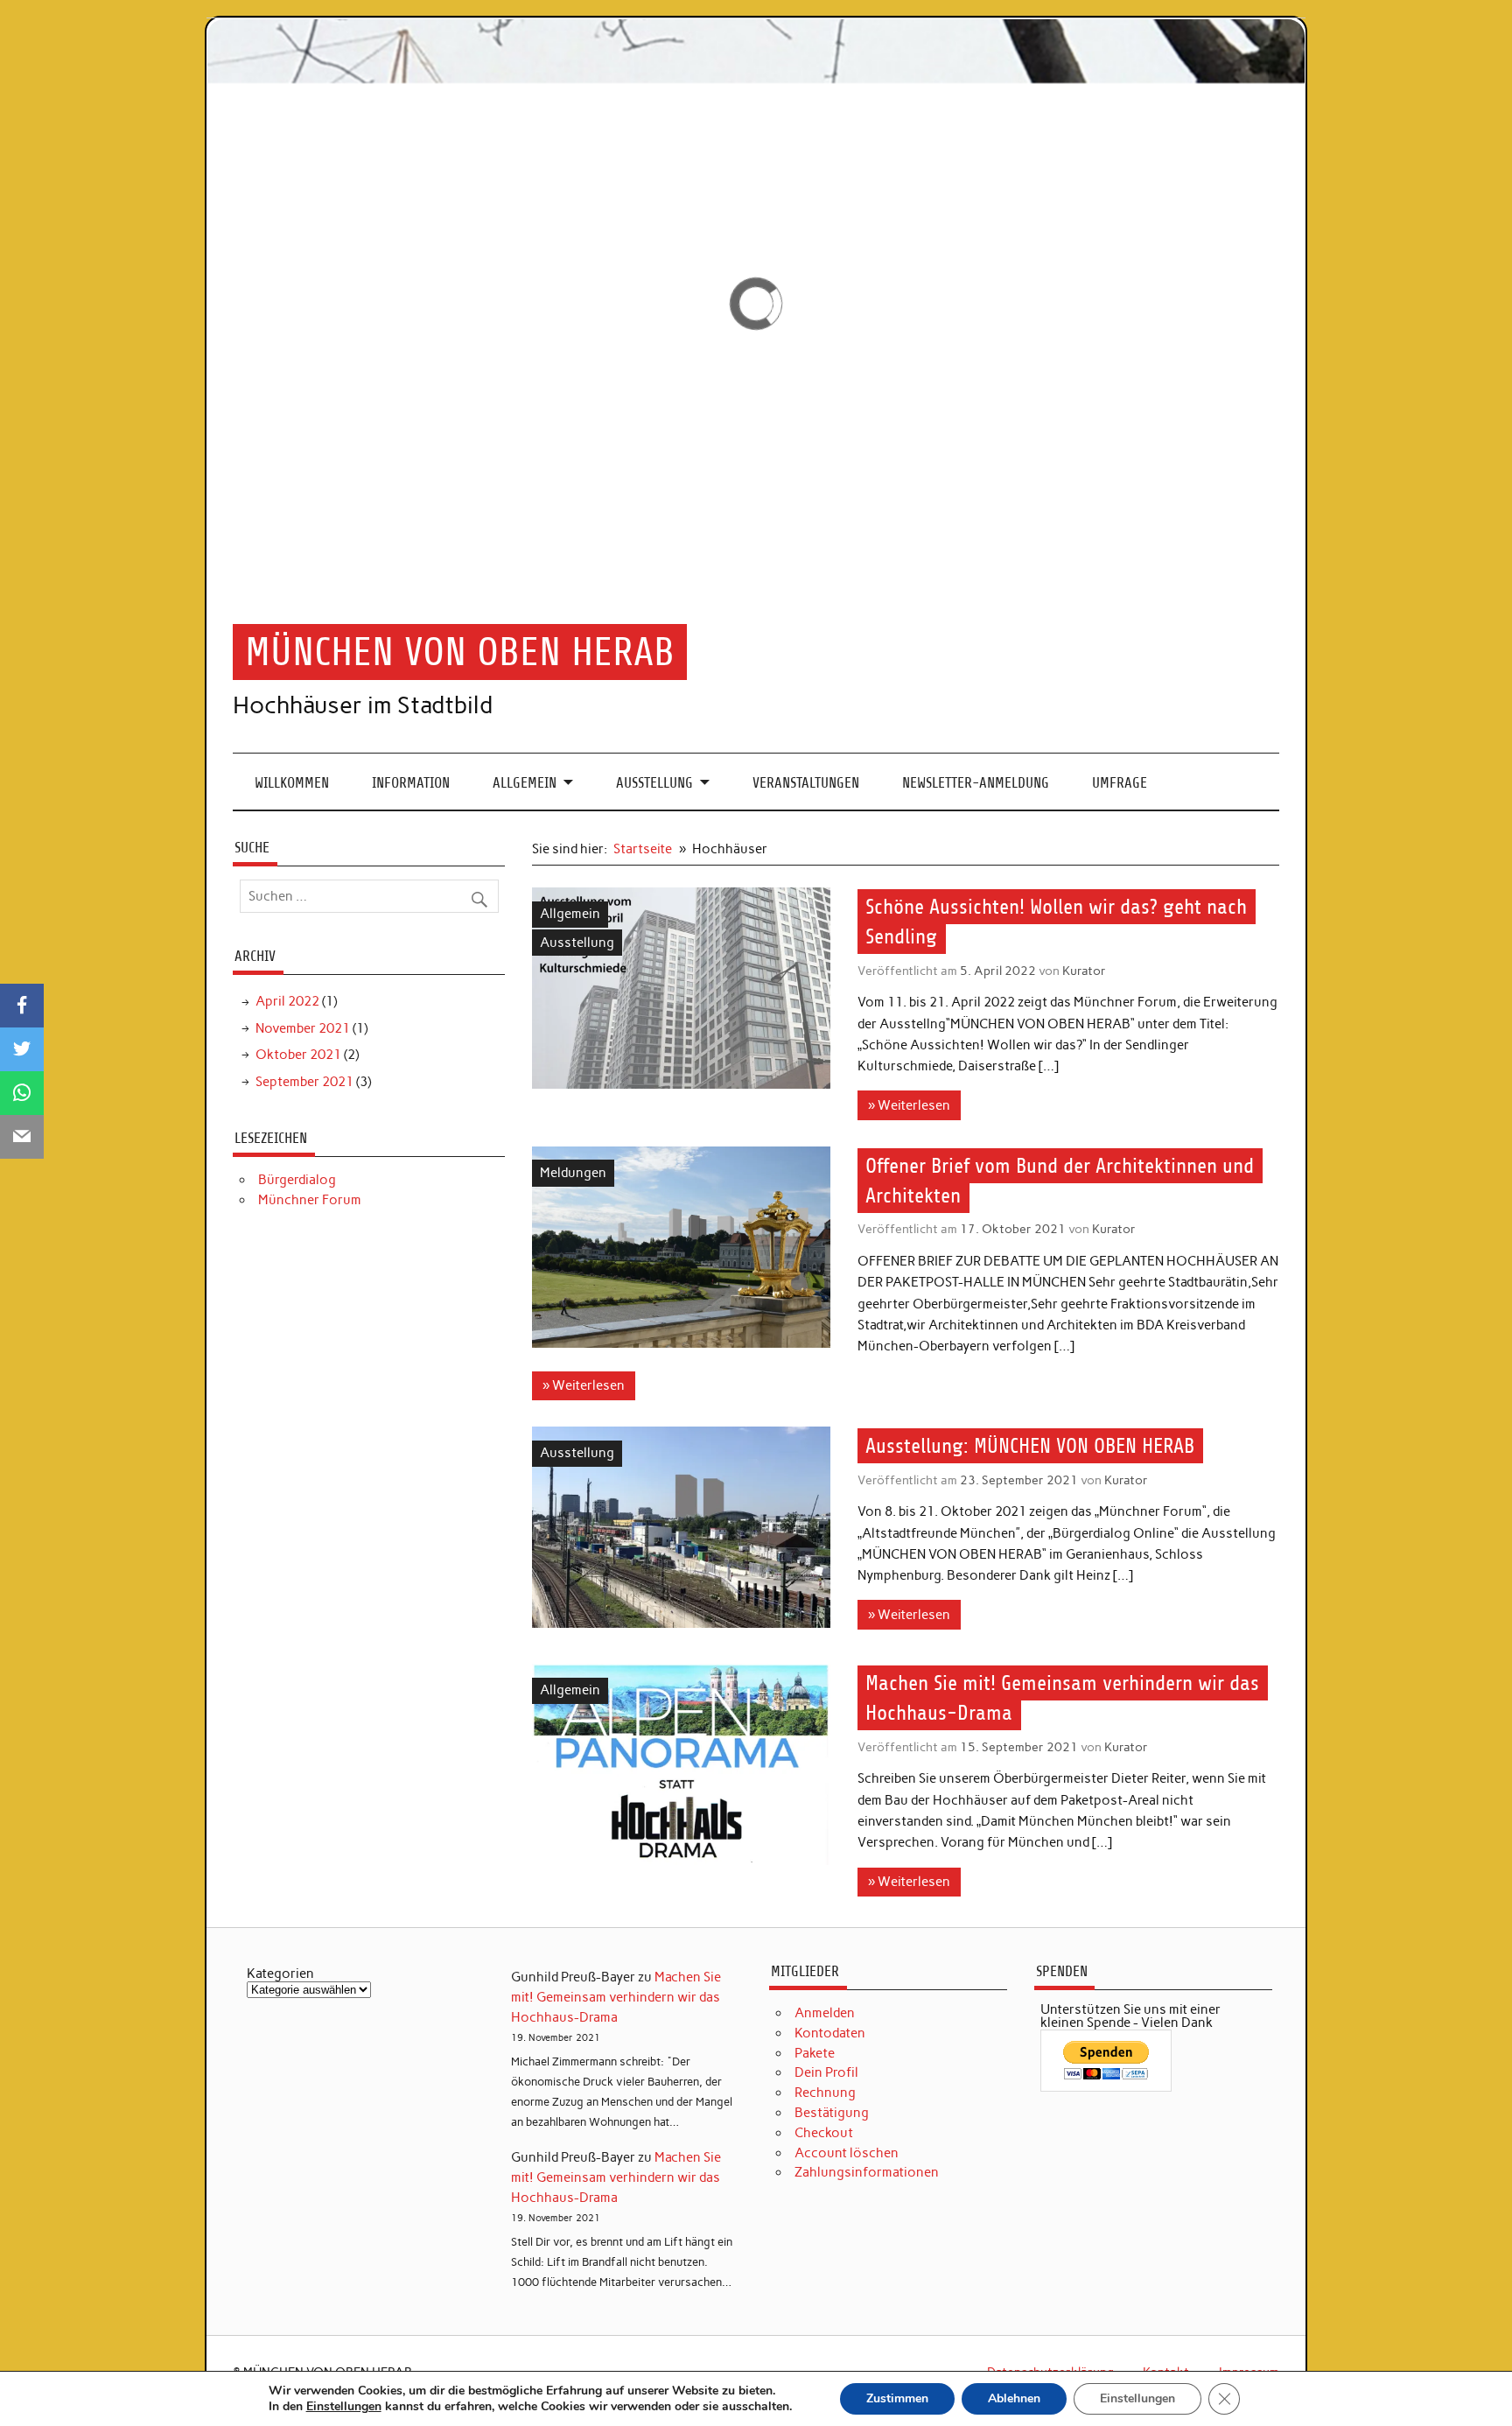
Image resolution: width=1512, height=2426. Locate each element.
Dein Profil (826, 2072)
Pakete (815, 2053)
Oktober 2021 (298, 1055)
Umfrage (1120, 783)
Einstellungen (344, 2407)
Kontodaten (830, 2033)
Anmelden (825, 2013)
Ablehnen (1014, 2398)
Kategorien (280, 1974)
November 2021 (303, 1028)
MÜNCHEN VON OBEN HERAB (460, 652)
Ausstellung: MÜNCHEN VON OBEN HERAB (1030, 1446)
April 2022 (287, 1001)
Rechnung (825, 2093)
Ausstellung (654, 783)
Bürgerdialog (297, 1180)
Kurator (1084, 971)
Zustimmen (897, 2398)
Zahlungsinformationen (867, 2172)
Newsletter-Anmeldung (976, 783)
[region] (756, 304)
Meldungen (573, 1173)
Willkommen (292, 783)
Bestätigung (832, 2113)
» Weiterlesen (909, 1105)
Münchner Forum (310, 1200)
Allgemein (525, 783)
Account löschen (847, 2153)
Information (411, 783)
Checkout (824, 2133)
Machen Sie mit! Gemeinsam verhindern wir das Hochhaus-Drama (616, 1997)
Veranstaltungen (806, 783)
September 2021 (304, 1082)
